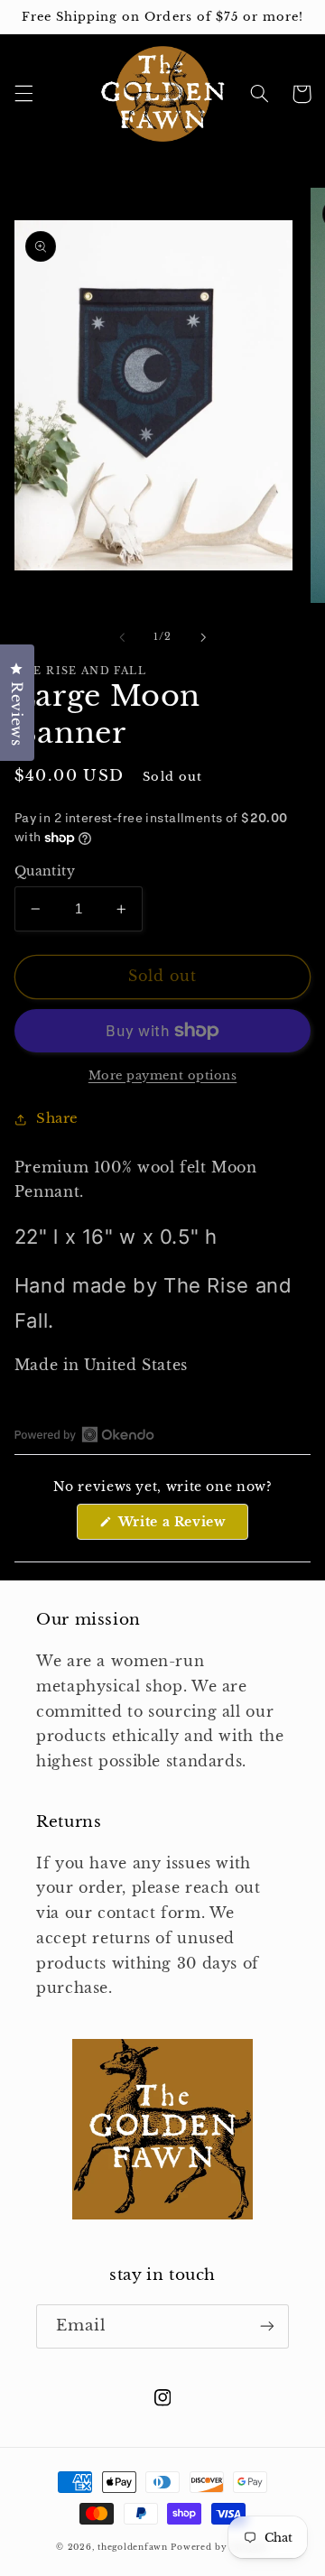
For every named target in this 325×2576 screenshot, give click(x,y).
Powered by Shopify (219, 2547)
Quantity (45, 871)
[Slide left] (122, 637)
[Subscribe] (267, 2326)
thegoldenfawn (133, 2547)
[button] (23, 94)
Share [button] (57, 1118)
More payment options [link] (163, 1075)
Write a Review (181, 1526)
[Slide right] (203, 637)
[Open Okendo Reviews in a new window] (84, 1434)
